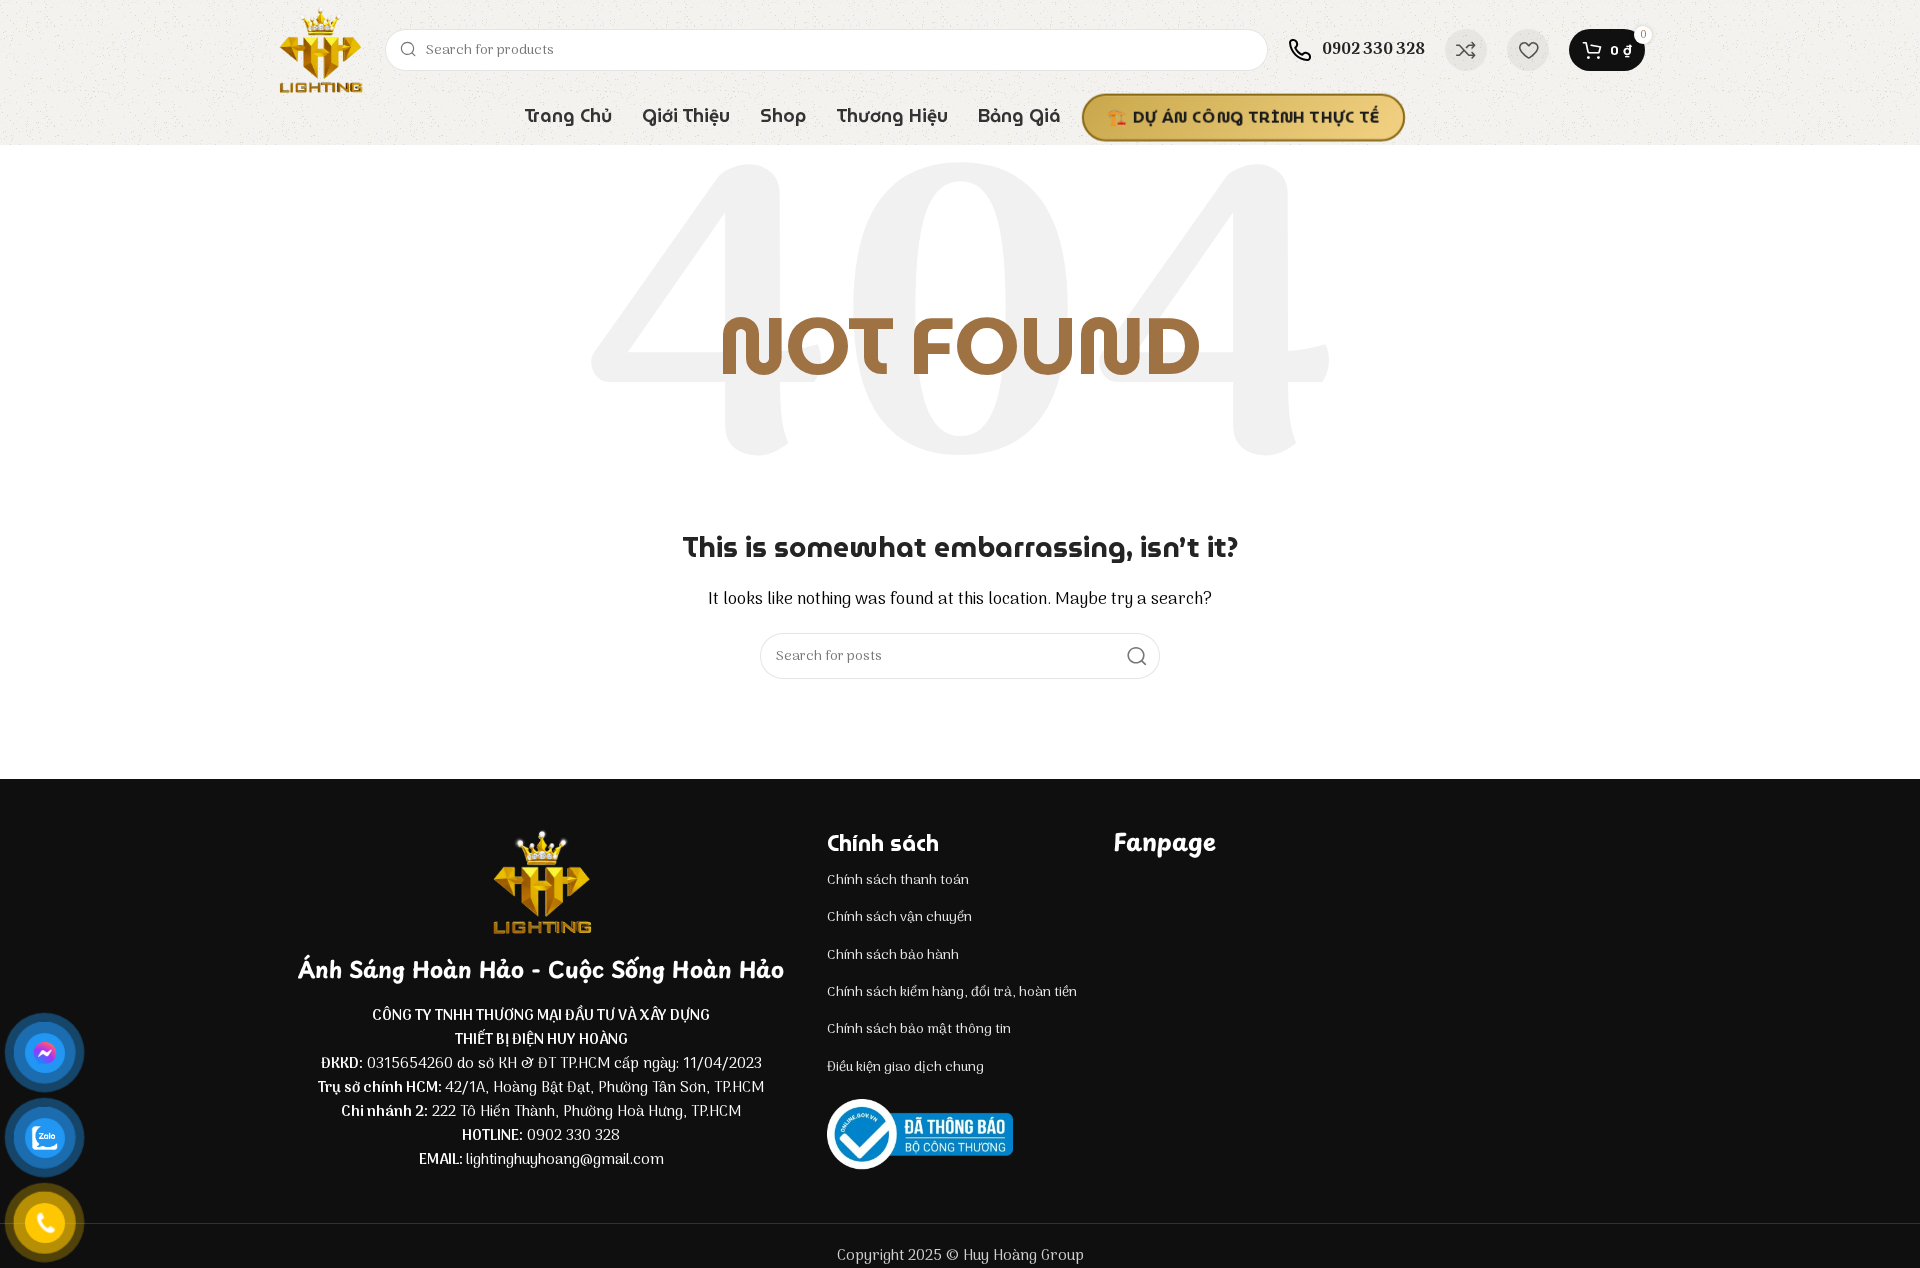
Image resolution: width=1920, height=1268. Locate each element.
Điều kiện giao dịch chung (905, 1067)
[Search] (1137, 656)
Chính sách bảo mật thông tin (919, 1029)
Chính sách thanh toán (898, 880)
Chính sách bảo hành (893, 955)
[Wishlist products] (1528, 50)
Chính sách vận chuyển (899, 917)
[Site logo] (320, 50)
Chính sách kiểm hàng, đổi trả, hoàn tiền (952, 992)
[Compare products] (1466, 50)
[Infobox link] (1356, 50)
